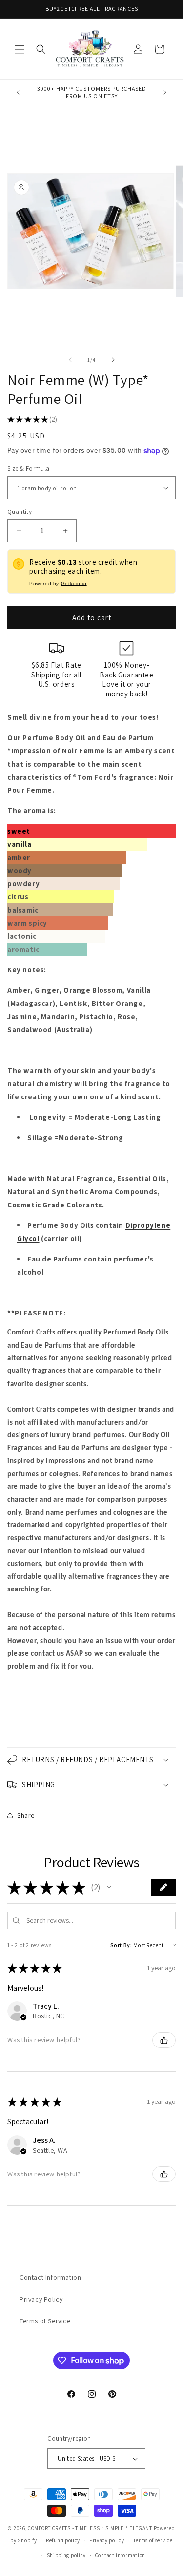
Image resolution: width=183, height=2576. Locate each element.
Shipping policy (67, 2555)
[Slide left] (70, 360)
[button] (20, 49)
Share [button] (26, 1815)
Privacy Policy (41, 2299)
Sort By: (121, 1945)
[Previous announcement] (18, 92)
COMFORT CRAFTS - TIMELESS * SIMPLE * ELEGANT (90, 2528)
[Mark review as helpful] (164, 2040)
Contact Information (50, 2277)
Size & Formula (29, 468)
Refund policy (63, 2540)
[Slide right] (113, 360)
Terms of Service (45, 2321)
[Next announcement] (165, 92)
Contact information (120, 2555)
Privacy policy (107, 2540)
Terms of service (153, 2540)
